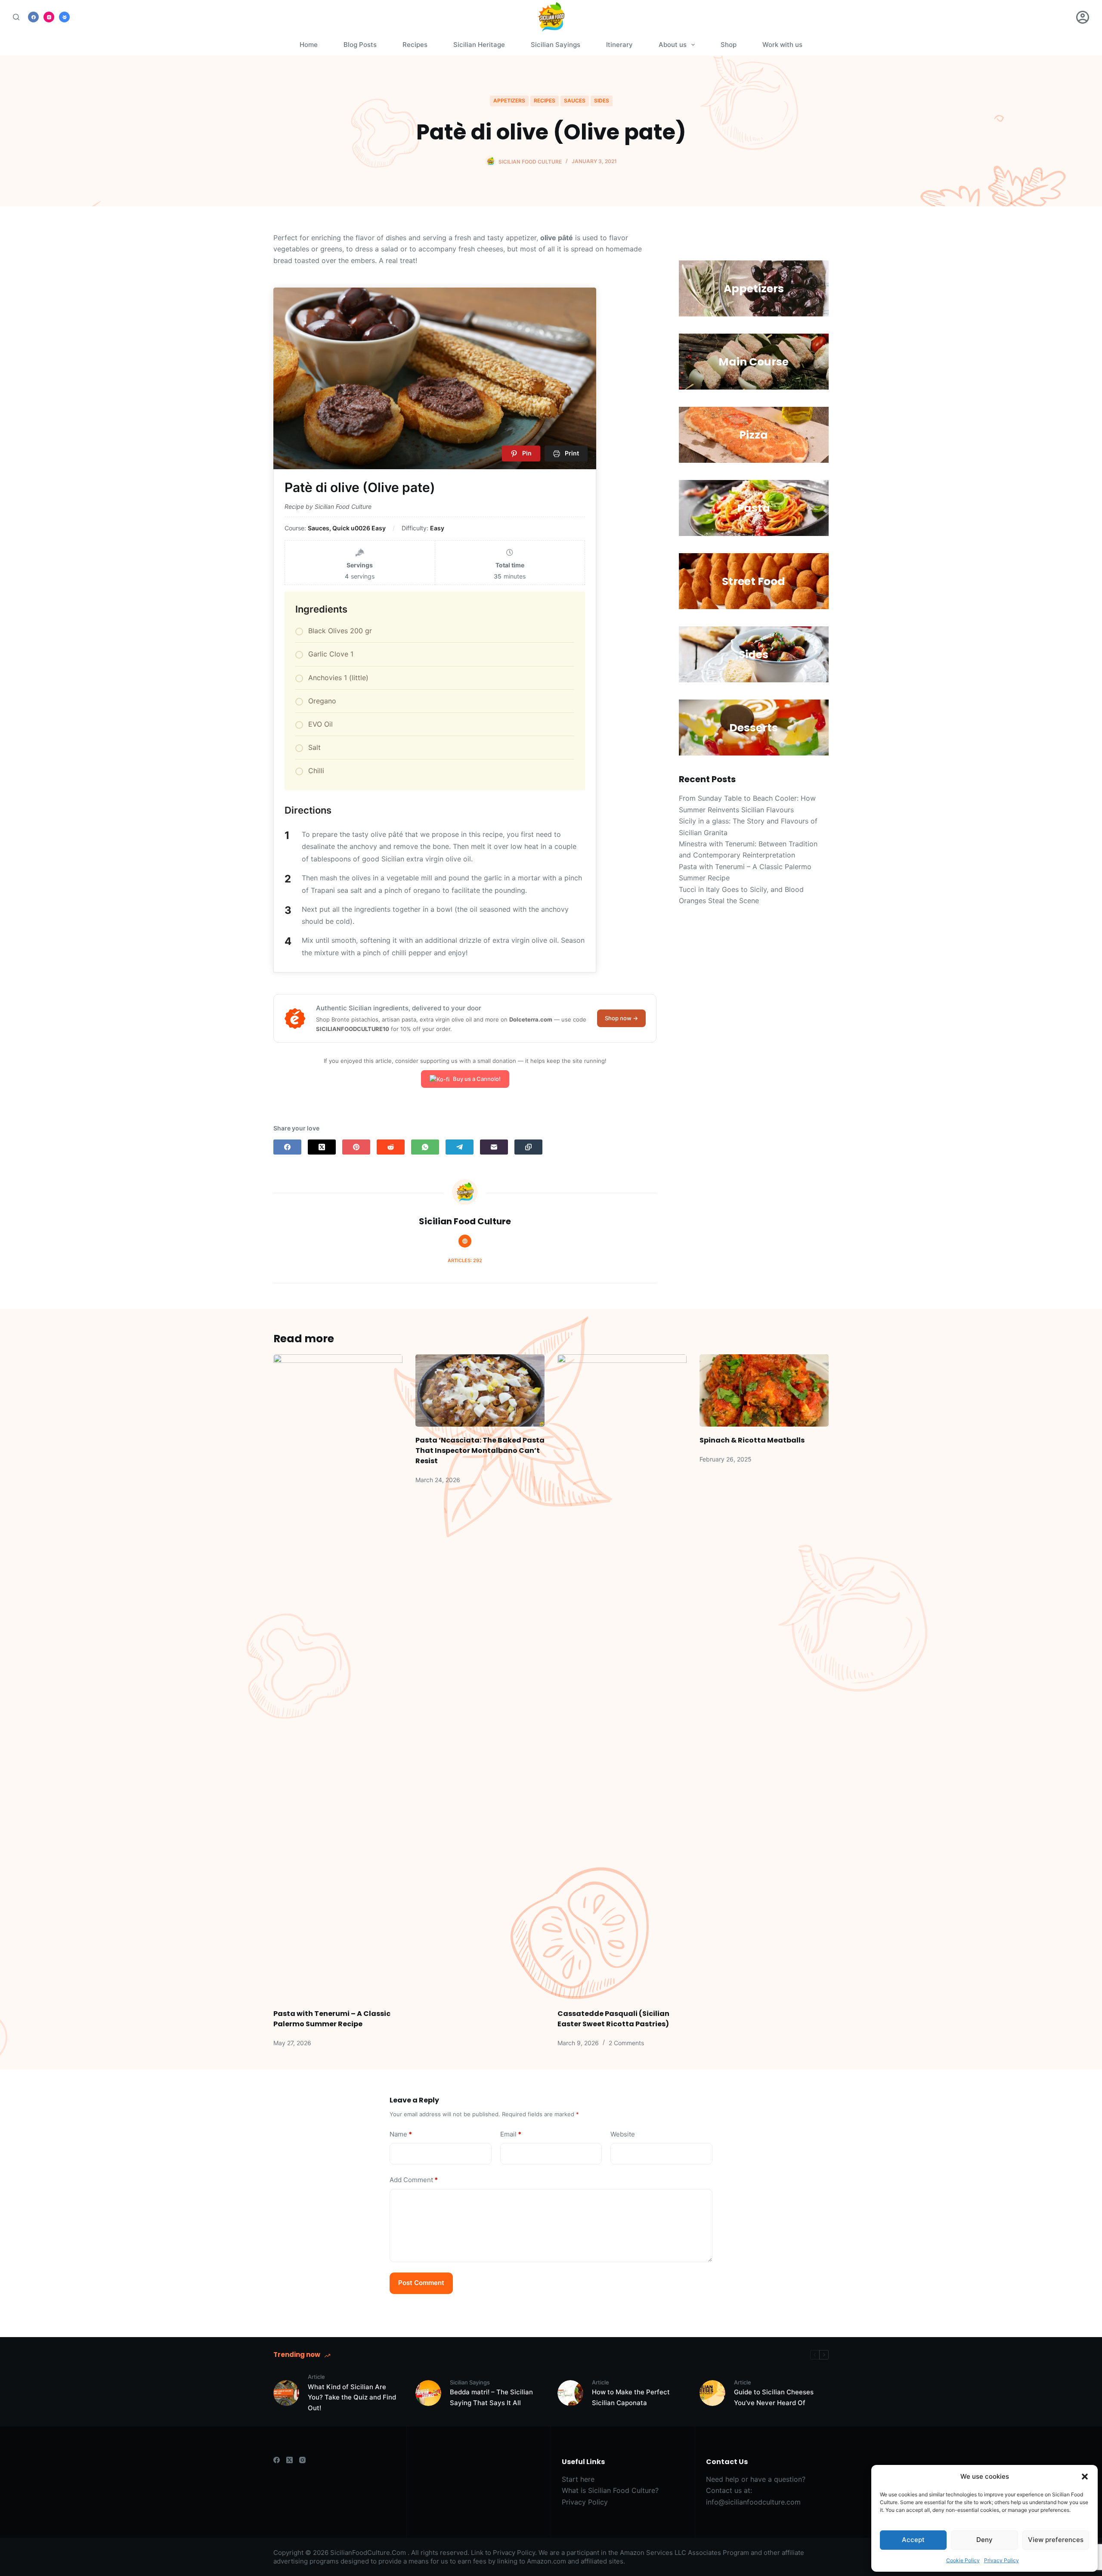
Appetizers (509, 101)
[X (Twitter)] (322, 1147)
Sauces (575, 101)
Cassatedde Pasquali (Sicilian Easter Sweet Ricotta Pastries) (613, 2019)
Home (309, 45)
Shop (729, 45)
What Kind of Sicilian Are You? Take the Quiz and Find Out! (352, 2398)
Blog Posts (360, 45)
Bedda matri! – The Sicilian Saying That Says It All (491, 2397)
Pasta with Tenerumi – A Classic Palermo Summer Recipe (332, 2019)
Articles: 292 (465, 1260)
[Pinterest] (356, 1147)
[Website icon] (465, 1241)
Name (401, 2134)
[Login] (1083, 17)
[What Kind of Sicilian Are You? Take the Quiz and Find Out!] (286, 2393)
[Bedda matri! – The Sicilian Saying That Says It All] (428, 2393)
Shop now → (621, 1018)
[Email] (494, 1147)
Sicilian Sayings (556, 45)
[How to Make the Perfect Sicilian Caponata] (570, 2393)
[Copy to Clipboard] (528, 1147)
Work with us (782, 45)
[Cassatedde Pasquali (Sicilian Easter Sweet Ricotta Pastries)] (622, 1677)
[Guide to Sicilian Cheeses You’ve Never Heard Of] (712, 2393)
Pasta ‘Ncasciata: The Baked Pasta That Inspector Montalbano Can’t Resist (480, 1451)
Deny (984, 2540)
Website (623, 2134)
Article (316, 2377)
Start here (578, 2479)
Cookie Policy (963, 2560)
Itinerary (619, 45)
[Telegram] (460, 1147)
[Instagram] (49, 17)
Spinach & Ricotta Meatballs (752, 1440)
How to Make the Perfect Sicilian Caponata (631, 2397)
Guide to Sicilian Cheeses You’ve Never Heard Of (774, 2397)
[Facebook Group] (64, 17)
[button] (1085, 2477)
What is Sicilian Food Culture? (610, 2490)
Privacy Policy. (515, 2553)
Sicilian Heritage (479, 45)
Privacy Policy (1001, 2560)
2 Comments (626, 2043)
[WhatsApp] (425, 1147)
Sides (602, 101)
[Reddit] (391, 1147)
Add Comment (414, 2180)
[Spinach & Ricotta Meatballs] (764, 1391)
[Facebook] (33, 17)
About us (673, 45)
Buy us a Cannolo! (477, 1079)
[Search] (16, 17)
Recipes (415, 45)
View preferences (1056, 2540)
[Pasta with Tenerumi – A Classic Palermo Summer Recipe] (338, 1677)
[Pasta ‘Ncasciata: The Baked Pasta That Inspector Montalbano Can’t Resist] (480, 1391)
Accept (913, 2540)
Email (511, 2134)
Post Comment (421, 2283)
